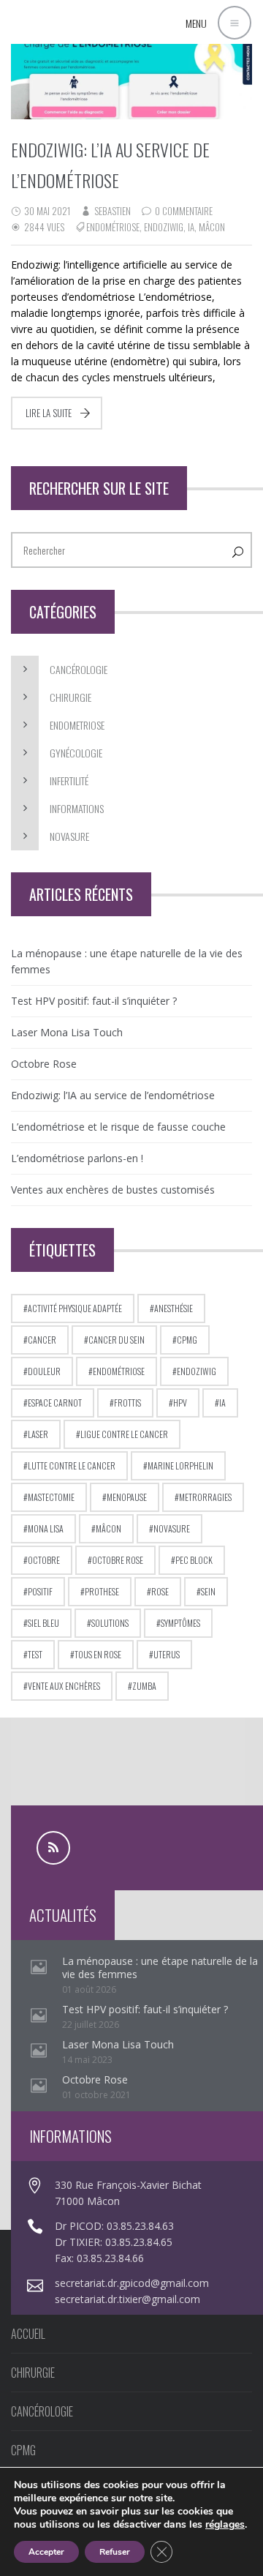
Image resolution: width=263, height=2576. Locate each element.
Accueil (28, 2334)
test (35, 1654)
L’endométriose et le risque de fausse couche (118, 1127)
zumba (144, 1686)
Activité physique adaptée (75, 1308)
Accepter (46, 2552)
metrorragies (205, 1497)
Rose (160, 1591)
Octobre (44, 1560)
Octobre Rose (44, 1064)
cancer (42, 1340)
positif (40, 1591)
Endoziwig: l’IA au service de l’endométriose (113, 1095)
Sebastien (113, 211)
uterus (167, 1654)
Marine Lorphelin (180, 1465)
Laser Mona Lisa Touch (67, 1032)
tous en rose (98, 1654)
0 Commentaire (184, 211)
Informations (77, 808)
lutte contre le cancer (72, 1465)
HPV (180, 1403)
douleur (44, 1371)
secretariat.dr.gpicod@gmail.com (132, 2283)
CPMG (187, 1340)
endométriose (113, 227)
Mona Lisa (46, 1528)
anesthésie (174, 1308)
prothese (102, 1591)
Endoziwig (164, 227)
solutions (110, 1623)
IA (191, 227)
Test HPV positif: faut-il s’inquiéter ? (94, 1001)
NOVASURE (69, 836)
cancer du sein (117, 1340)
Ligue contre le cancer (124, 1434)
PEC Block (194, 1560)
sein (208, 1591)
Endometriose (77, 725)
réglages (225, 2525)
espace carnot (55, 1403)
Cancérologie (79, 669)
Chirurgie (70, 697)
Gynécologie (76, 753)
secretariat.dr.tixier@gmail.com (127, 2299)
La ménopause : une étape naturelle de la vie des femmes (127, 961)
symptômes (180, 1623)
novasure (172, 1528)
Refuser (115, 2552)
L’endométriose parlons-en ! (77, 1158)
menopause (127, 1497)
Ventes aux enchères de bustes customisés (113, 1190)
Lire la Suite (49, 413)
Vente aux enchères (64, 1686)
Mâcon (212, 227)
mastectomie (51, 1497)
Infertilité (69, 780)
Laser (38, 1434)
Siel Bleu (43, 1623)
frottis (127, 1403)
